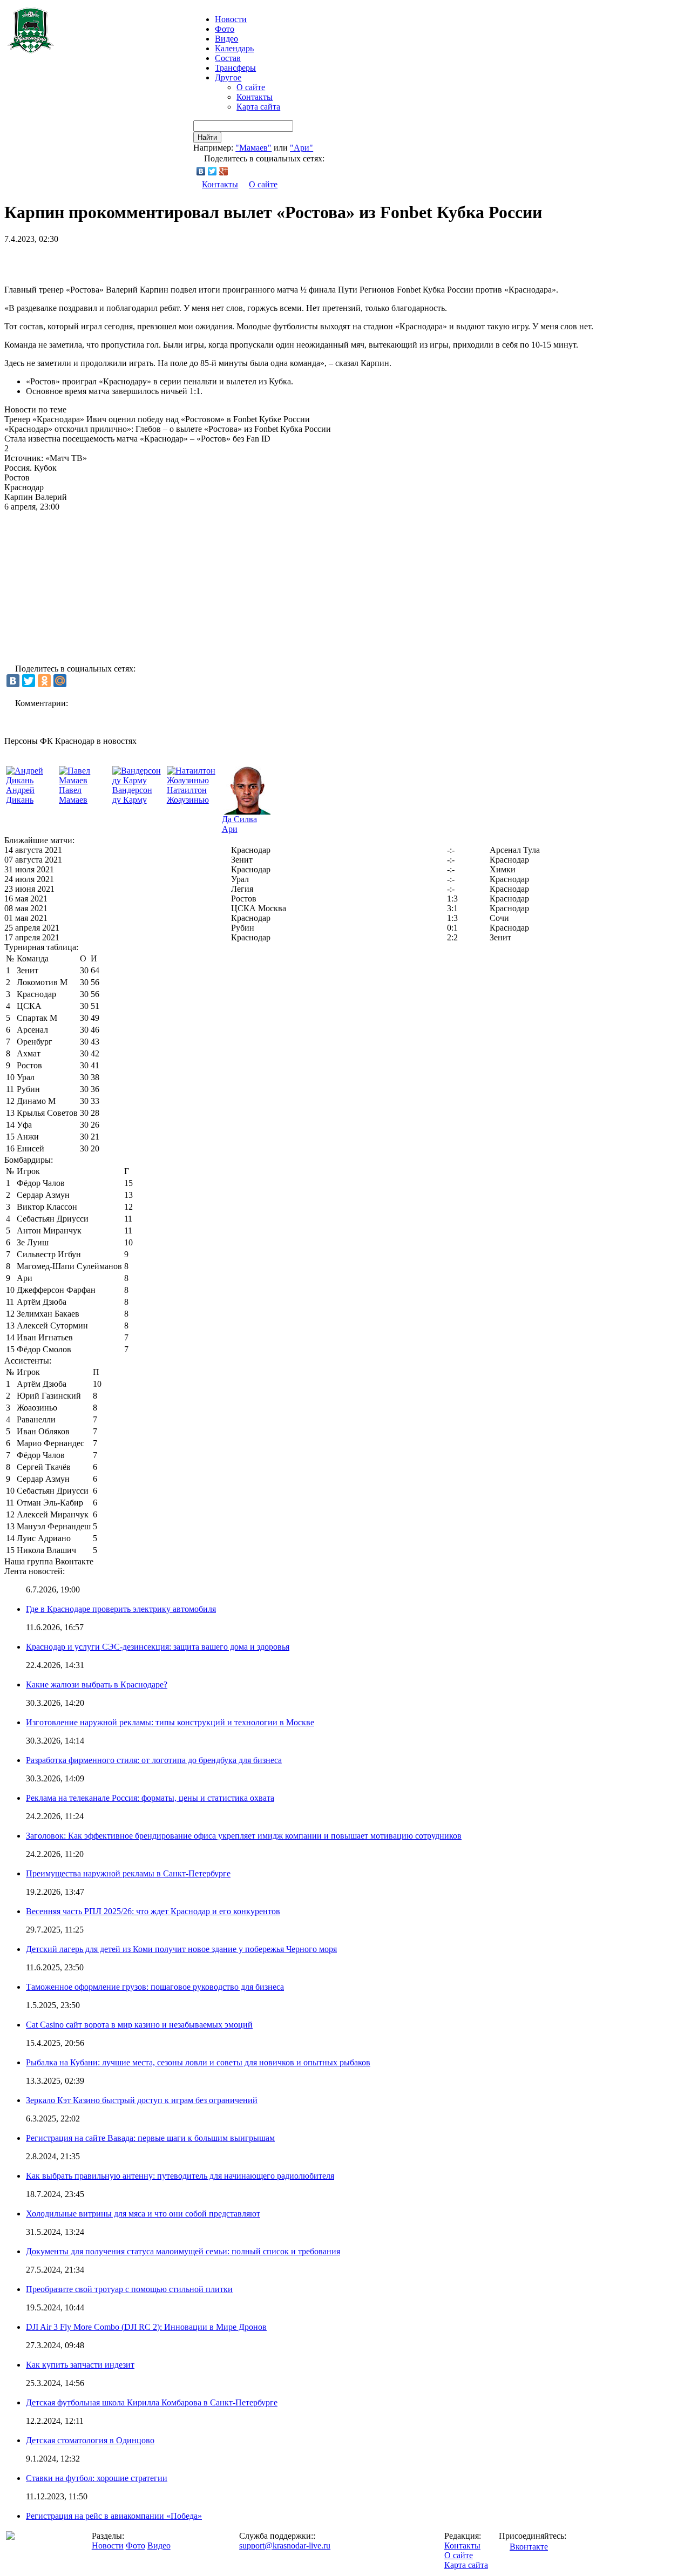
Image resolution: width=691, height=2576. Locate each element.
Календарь (234, 48)
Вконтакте (529, 2547)
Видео (226, 39)
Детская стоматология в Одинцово (90, 2440)
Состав (228, 58)
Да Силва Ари (239, 824)
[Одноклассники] (44, 681)
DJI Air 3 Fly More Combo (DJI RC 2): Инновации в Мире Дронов (146, 2327)
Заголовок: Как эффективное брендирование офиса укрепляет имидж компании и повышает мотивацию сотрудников (244, 1836)
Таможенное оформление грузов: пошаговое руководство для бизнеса (155, 1987)
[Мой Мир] (60, 681)
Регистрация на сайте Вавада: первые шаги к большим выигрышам (150, 2138)
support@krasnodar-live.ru (285, 2546)
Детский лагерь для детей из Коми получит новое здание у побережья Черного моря (181, 1949)
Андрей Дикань (20, 795)
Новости (108, 2546)
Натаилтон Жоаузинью (188, 795)
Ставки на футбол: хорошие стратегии (97, 2478)
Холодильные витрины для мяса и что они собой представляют (143, 2214)
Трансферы (235, 68)
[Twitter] (212, 171)
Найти (207, 137)
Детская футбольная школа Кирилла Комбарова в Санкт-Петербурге (152, 2402)
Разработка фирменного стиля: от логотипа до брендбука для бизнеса (154, 1760)
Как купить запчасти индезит (80, 2365)
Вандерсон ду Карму (132, 795)
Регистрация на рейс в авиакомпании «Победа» (114, 2516)
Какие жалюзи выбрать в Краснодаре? (97, 1684)
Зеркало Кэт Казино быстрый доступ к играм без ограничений (142, 2100)
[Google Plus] (224, 171)
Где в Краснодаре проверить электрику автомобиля (121, 1609)
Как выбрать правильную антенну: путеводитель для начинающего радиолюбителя (180, 2176)
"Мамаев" (253, 148)
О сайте (251, 87)
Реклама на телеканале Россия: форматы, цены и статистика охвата (150, 1798)
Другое (228, 77)
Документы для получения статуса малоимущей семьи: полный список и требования (183, 2251)
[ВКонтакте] (201, 171)
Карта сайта (258, 107)
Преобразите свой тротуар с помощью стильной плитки (129, 2289)
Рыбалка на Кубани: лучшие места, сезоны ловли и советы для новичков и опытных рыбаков (198, 2062)
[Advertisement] (131, 260)
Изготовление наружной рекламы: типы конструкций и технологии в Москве (170, 1722)
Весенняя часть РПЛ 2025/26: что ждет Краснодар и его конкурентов (153, 1911)
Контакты (255, 97)
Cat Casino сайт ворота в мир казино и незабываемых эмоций (139, 2025)
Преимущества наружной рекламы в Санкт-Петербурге (128, 1873)
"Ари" (302, 148)
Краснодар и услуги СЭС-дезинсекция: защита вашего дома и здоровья (158, 1647)
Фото (225, 29)
